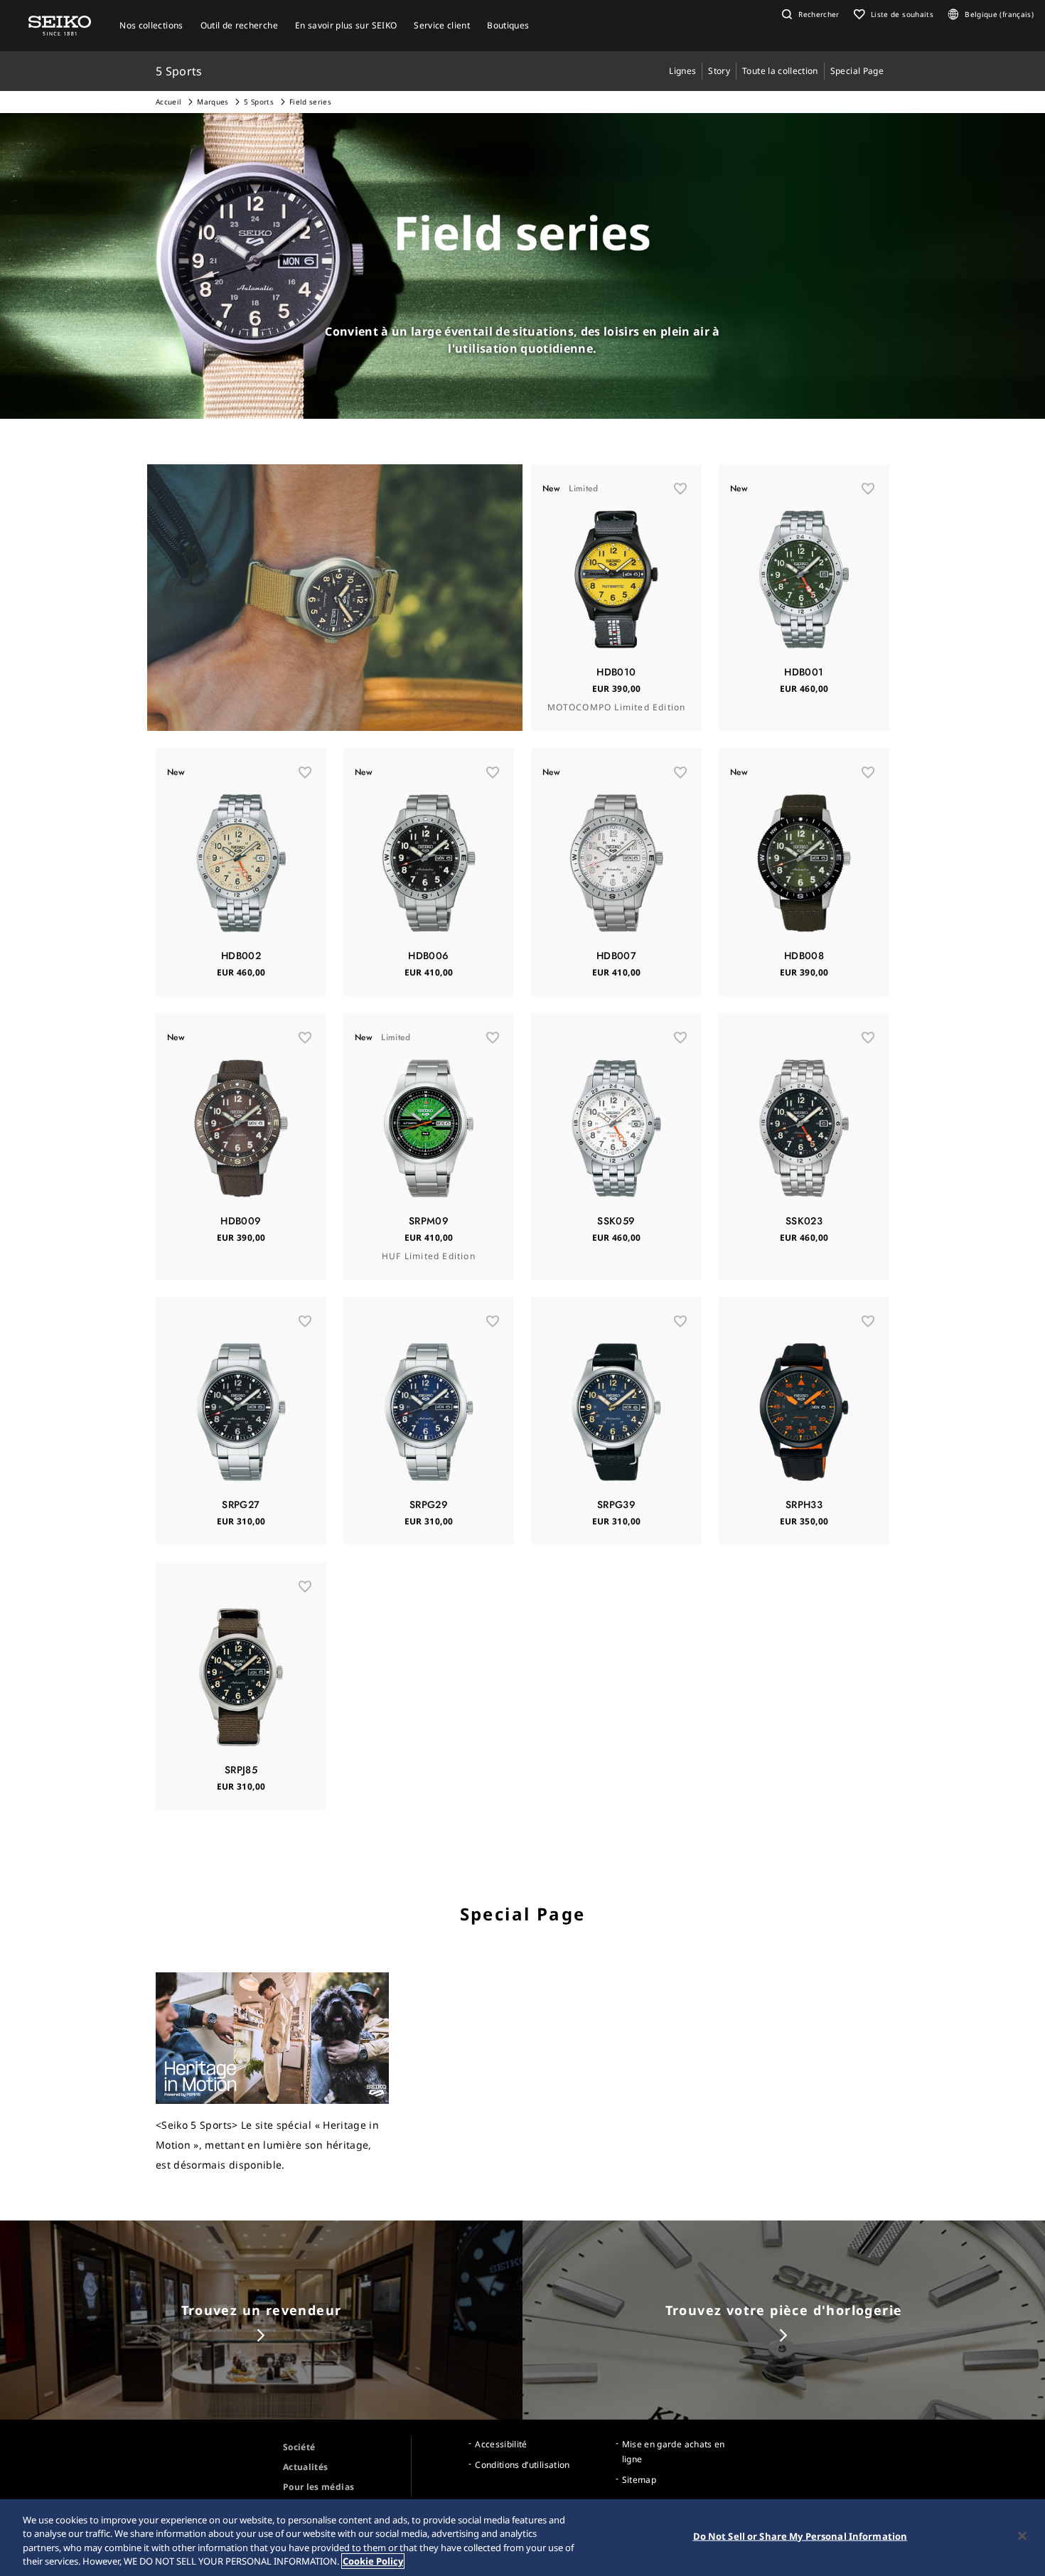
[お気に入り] (680, 488)
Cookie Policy (373, 2561)
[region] (522, 2538)
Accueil (168, 102)
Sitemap (639, 2480)
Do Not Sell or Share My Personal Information (800, 2536)
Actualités (306, 2467)
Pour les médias (318, 2487)
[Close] (1022, 2535)
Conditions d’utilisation (522, 2465)
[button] (809, 14)
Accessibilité (501, 2444)
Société (299, 2447)
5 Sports (259, 102)
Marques (213, 102)
